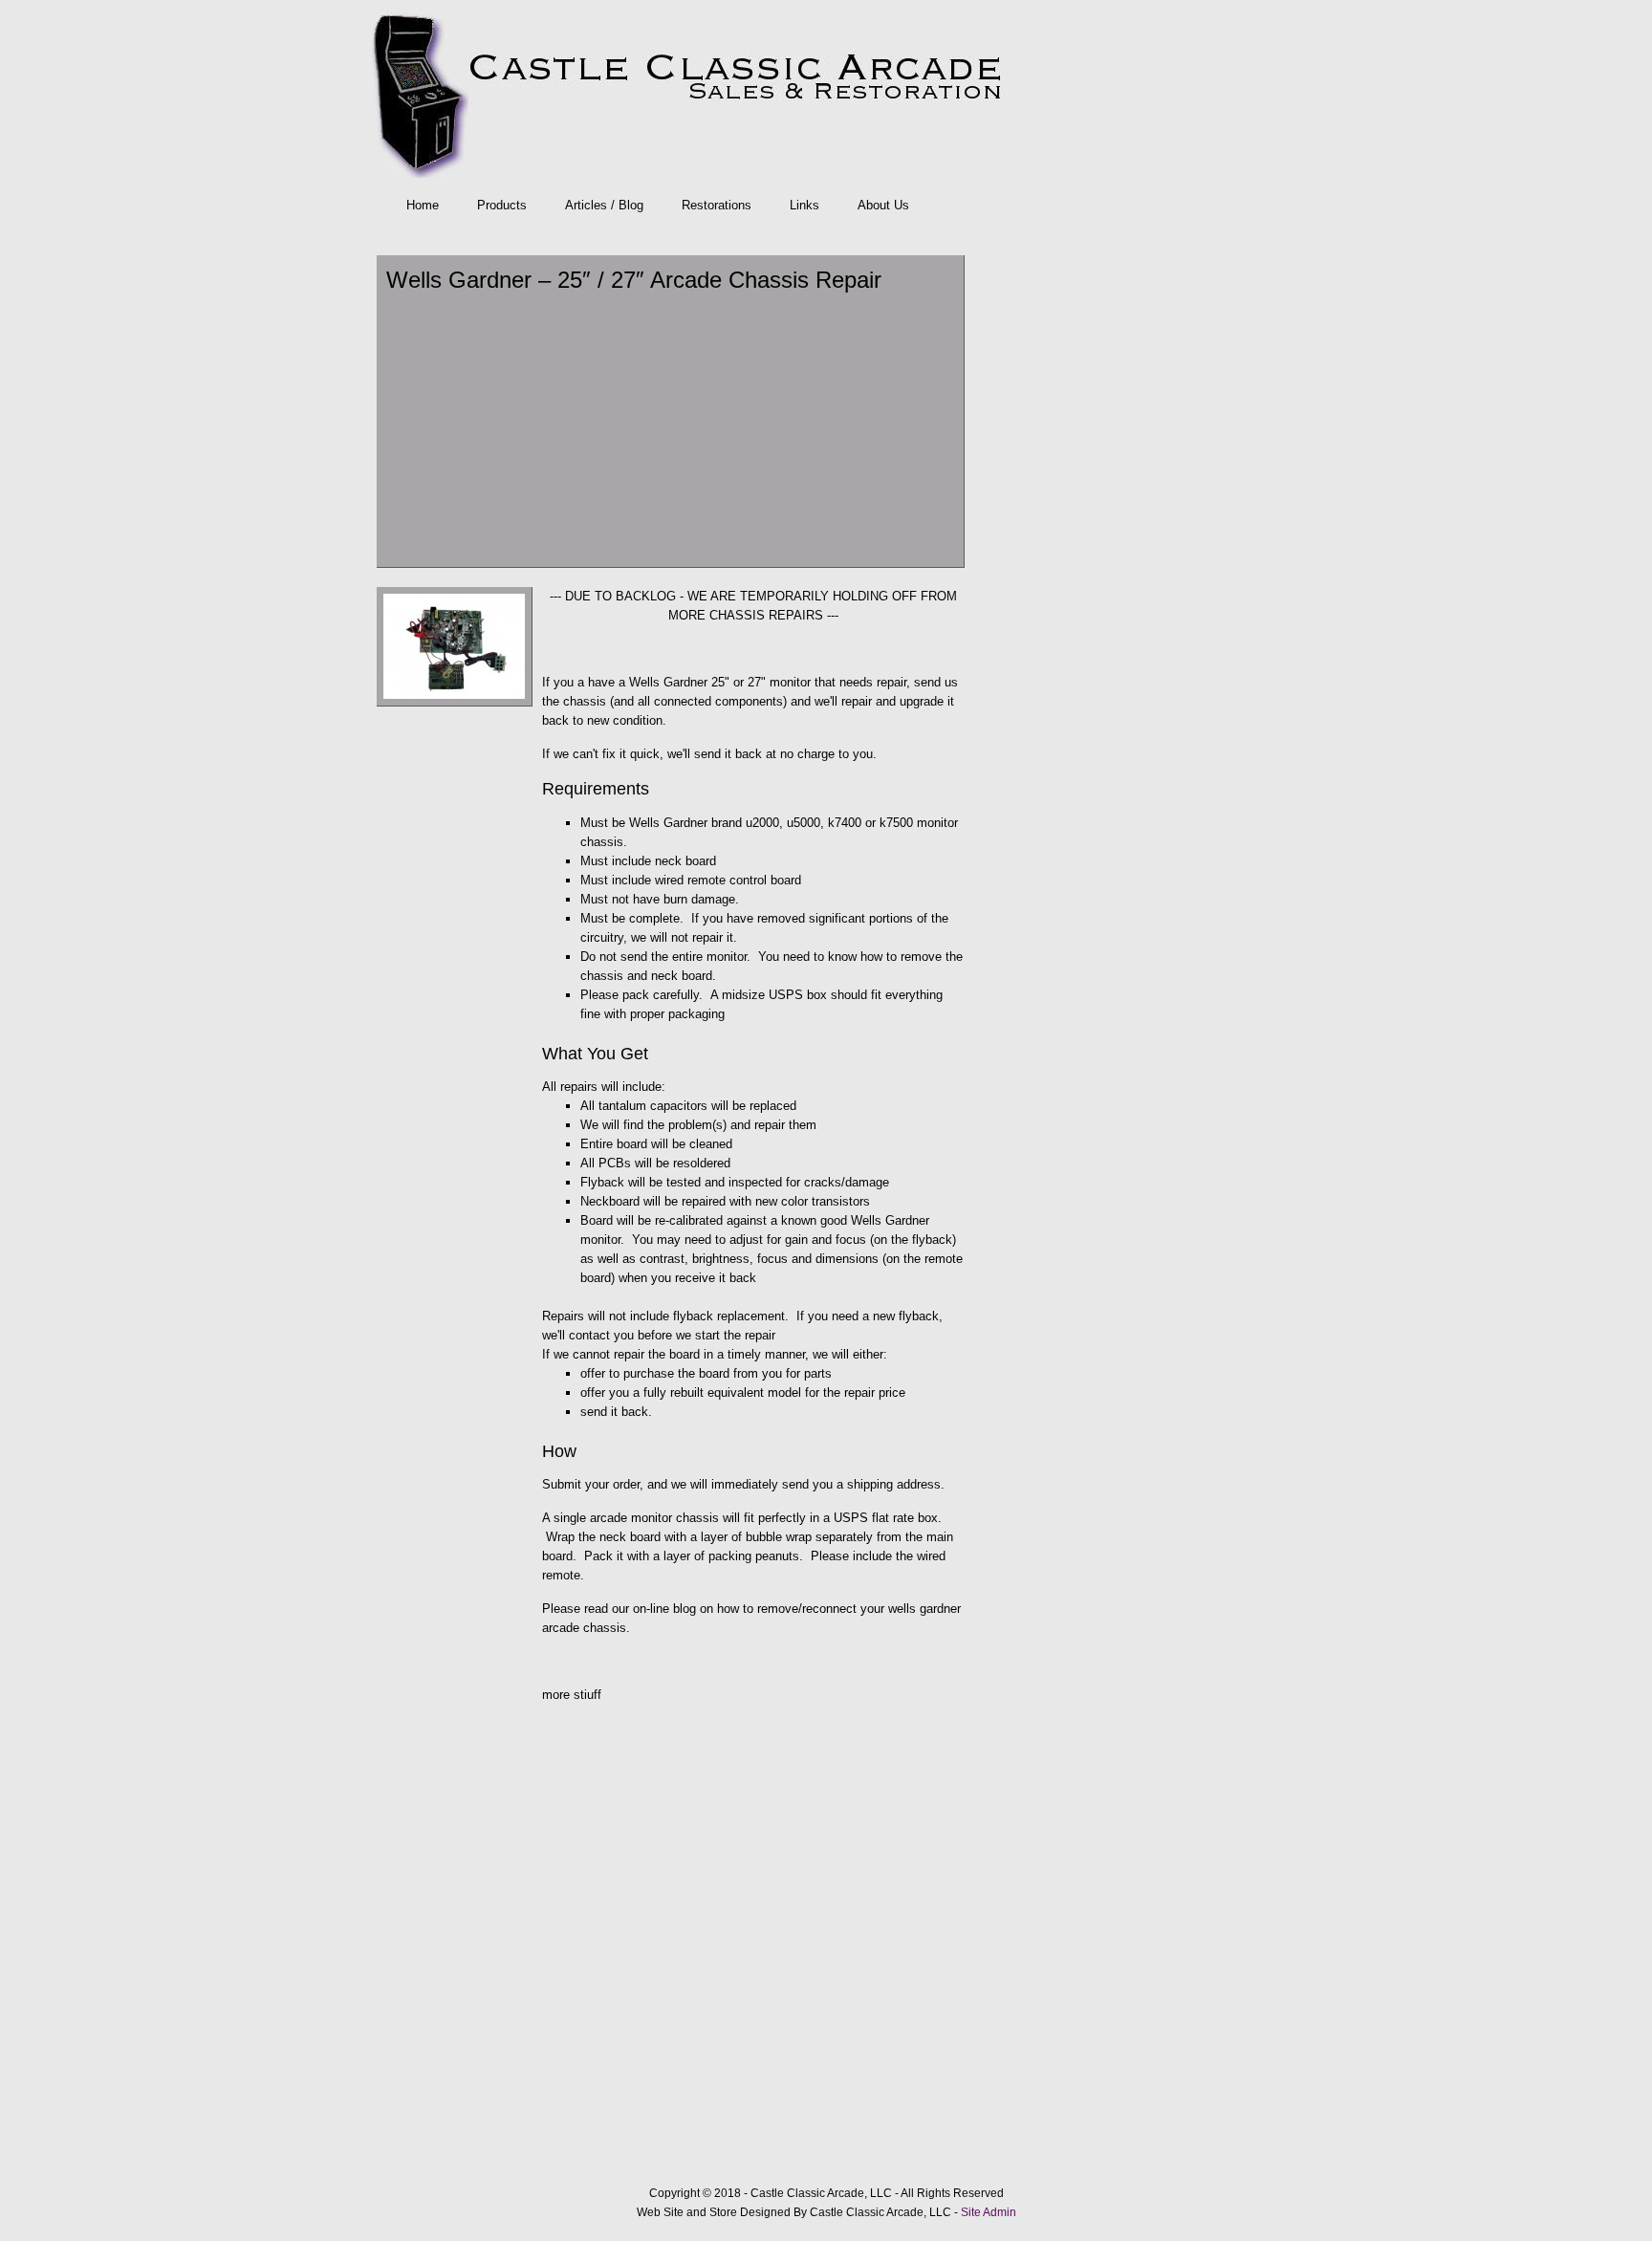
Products (502, 205)
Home (423, 205)
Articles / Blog (604, 205)
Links (804, 205)
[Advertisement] (670, 428)
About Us (883, 205)
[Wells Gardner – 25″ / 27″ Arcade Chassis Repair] (455, 702)
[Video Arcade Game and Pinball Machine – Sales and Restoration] (821, 94)
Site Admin (989, 2212)
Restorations (717, 205)
